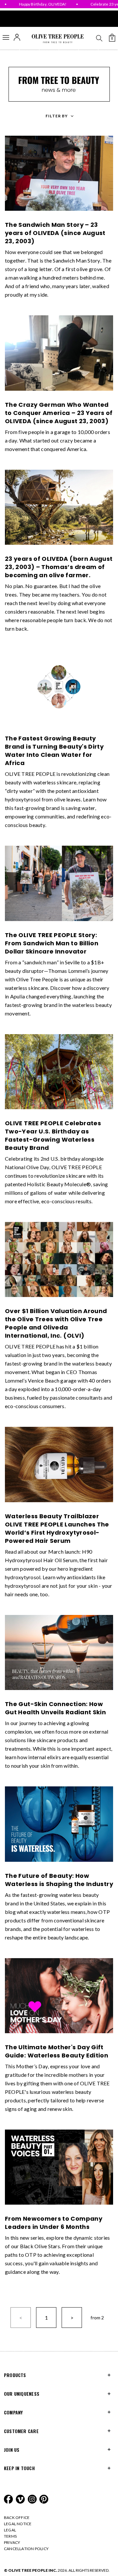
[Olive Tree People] (58, 39)
